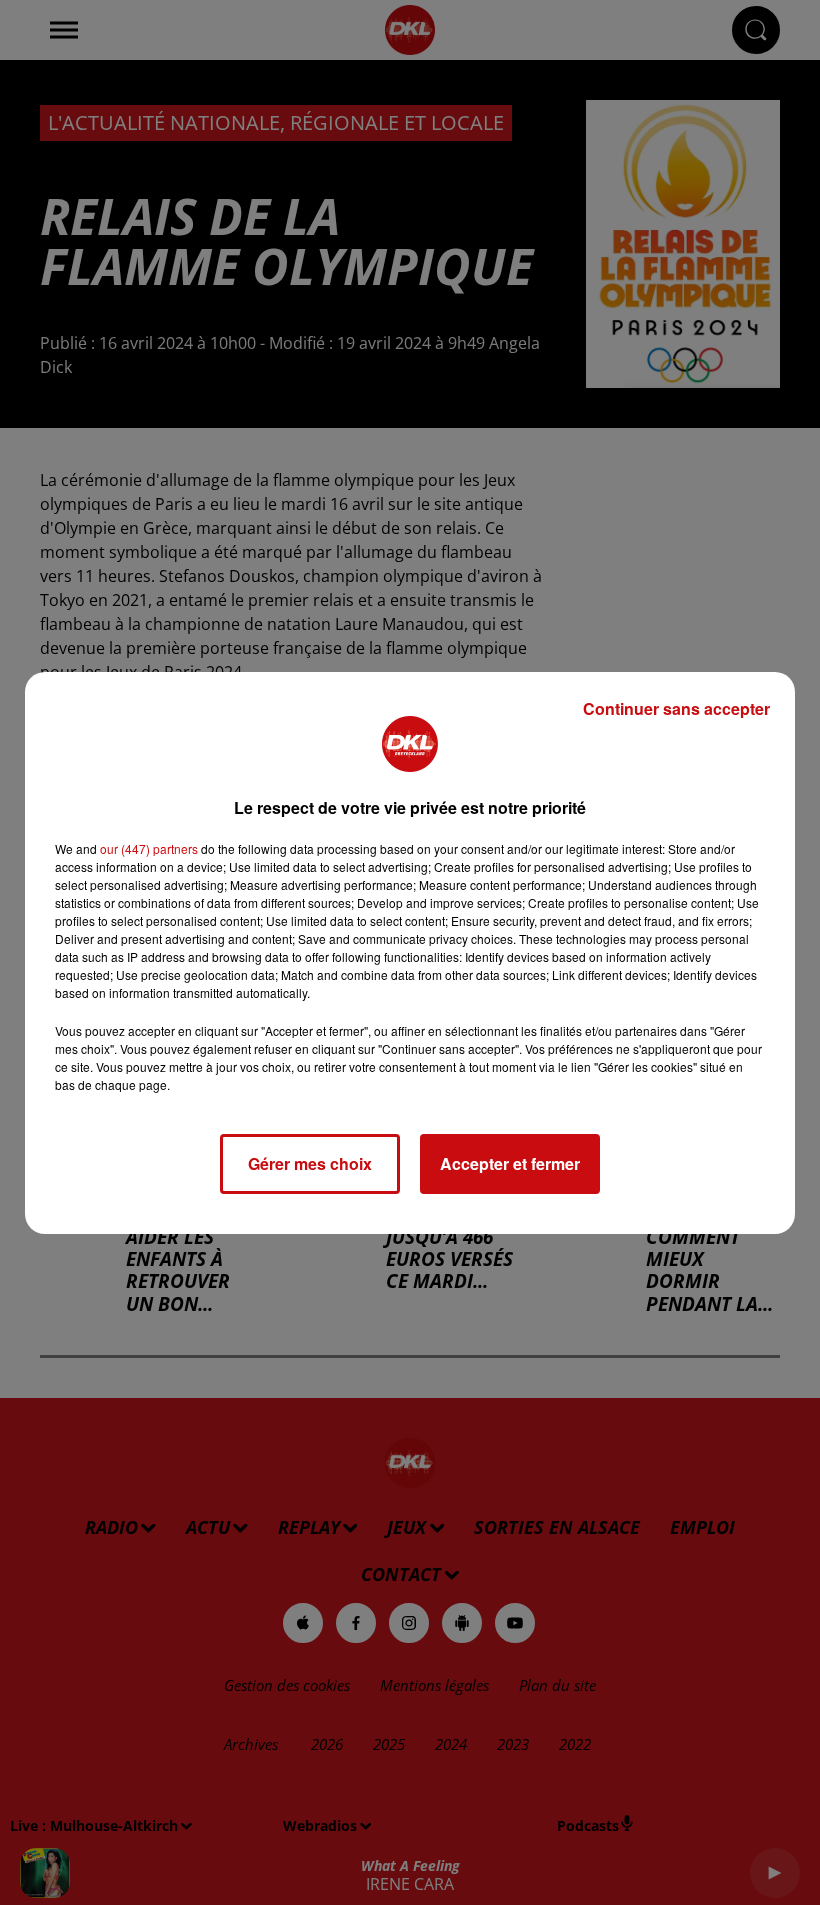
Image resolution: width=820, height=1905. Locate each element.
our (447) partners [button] (149, 848)
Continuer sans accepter (676, 708)
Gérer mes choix (310, 1163)
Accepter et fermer (510, 1163)
